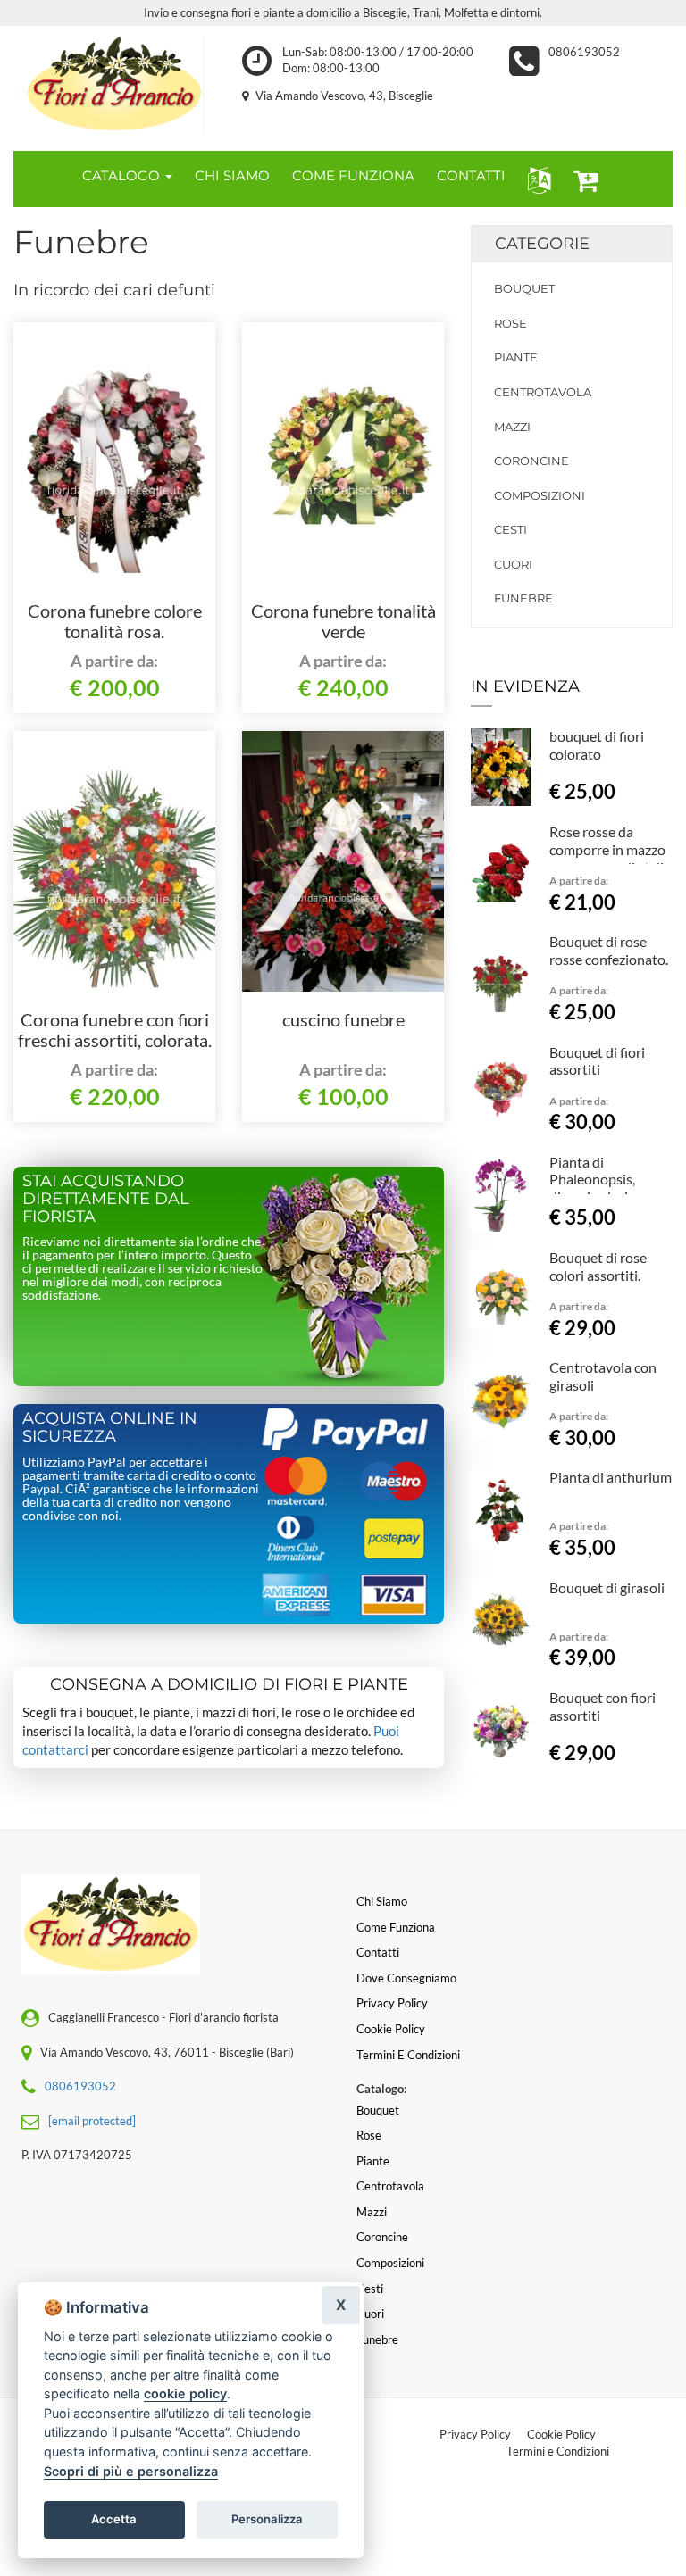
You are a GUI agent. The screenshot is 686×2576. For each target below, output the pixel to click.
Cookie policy (391, 2029)
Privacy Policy (475, 2434)
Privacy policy (392, 2003)
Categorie (542, 244)
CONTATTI (471, 175)
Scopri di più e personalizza (131, 2471)
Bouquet (524, 288)
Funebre (523, 598)
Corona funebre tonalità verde (343, 621)
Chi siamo (382, 1901)
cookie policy (185, 2393)
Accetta (114, 2519)
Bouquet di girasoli (607, 1587)
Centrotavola (543, 392)
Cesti (510, 529)
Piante (516, 357)
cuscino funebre (343, 1019)
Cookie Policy (561, 2434)
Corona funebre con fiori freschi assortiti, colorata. (115, 1030)
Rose (510, 323)
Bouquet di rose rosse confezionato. (609, 950)
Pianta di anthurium (611, 1477)
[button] (535, 179)
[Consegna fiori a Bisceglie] (114, 84)
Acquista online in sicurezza (110, 1427)
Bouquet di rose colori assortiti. (598, 1266)
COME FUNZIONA (353, 175)
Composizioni (540, 495)
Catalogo (123, 175)
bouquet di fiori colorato (597, 745)
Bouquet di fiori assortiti (597, 1061)
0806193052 (584, 52)
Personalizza (267, 2519)
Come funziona (396, 1927)
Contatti (378, 1952)
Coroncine (531, 461)
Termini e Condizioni (558, 2451)
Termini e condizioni (408, 2055)
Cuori (513, 564)
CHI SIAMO (232, 175)
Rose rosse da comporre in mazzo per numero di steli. (608, 849)
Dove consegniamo (406, 1978)
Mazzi (512, 427)
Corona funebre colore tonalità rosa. (115, 621)
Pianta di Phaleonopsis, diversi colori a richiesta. (594, 1188)
